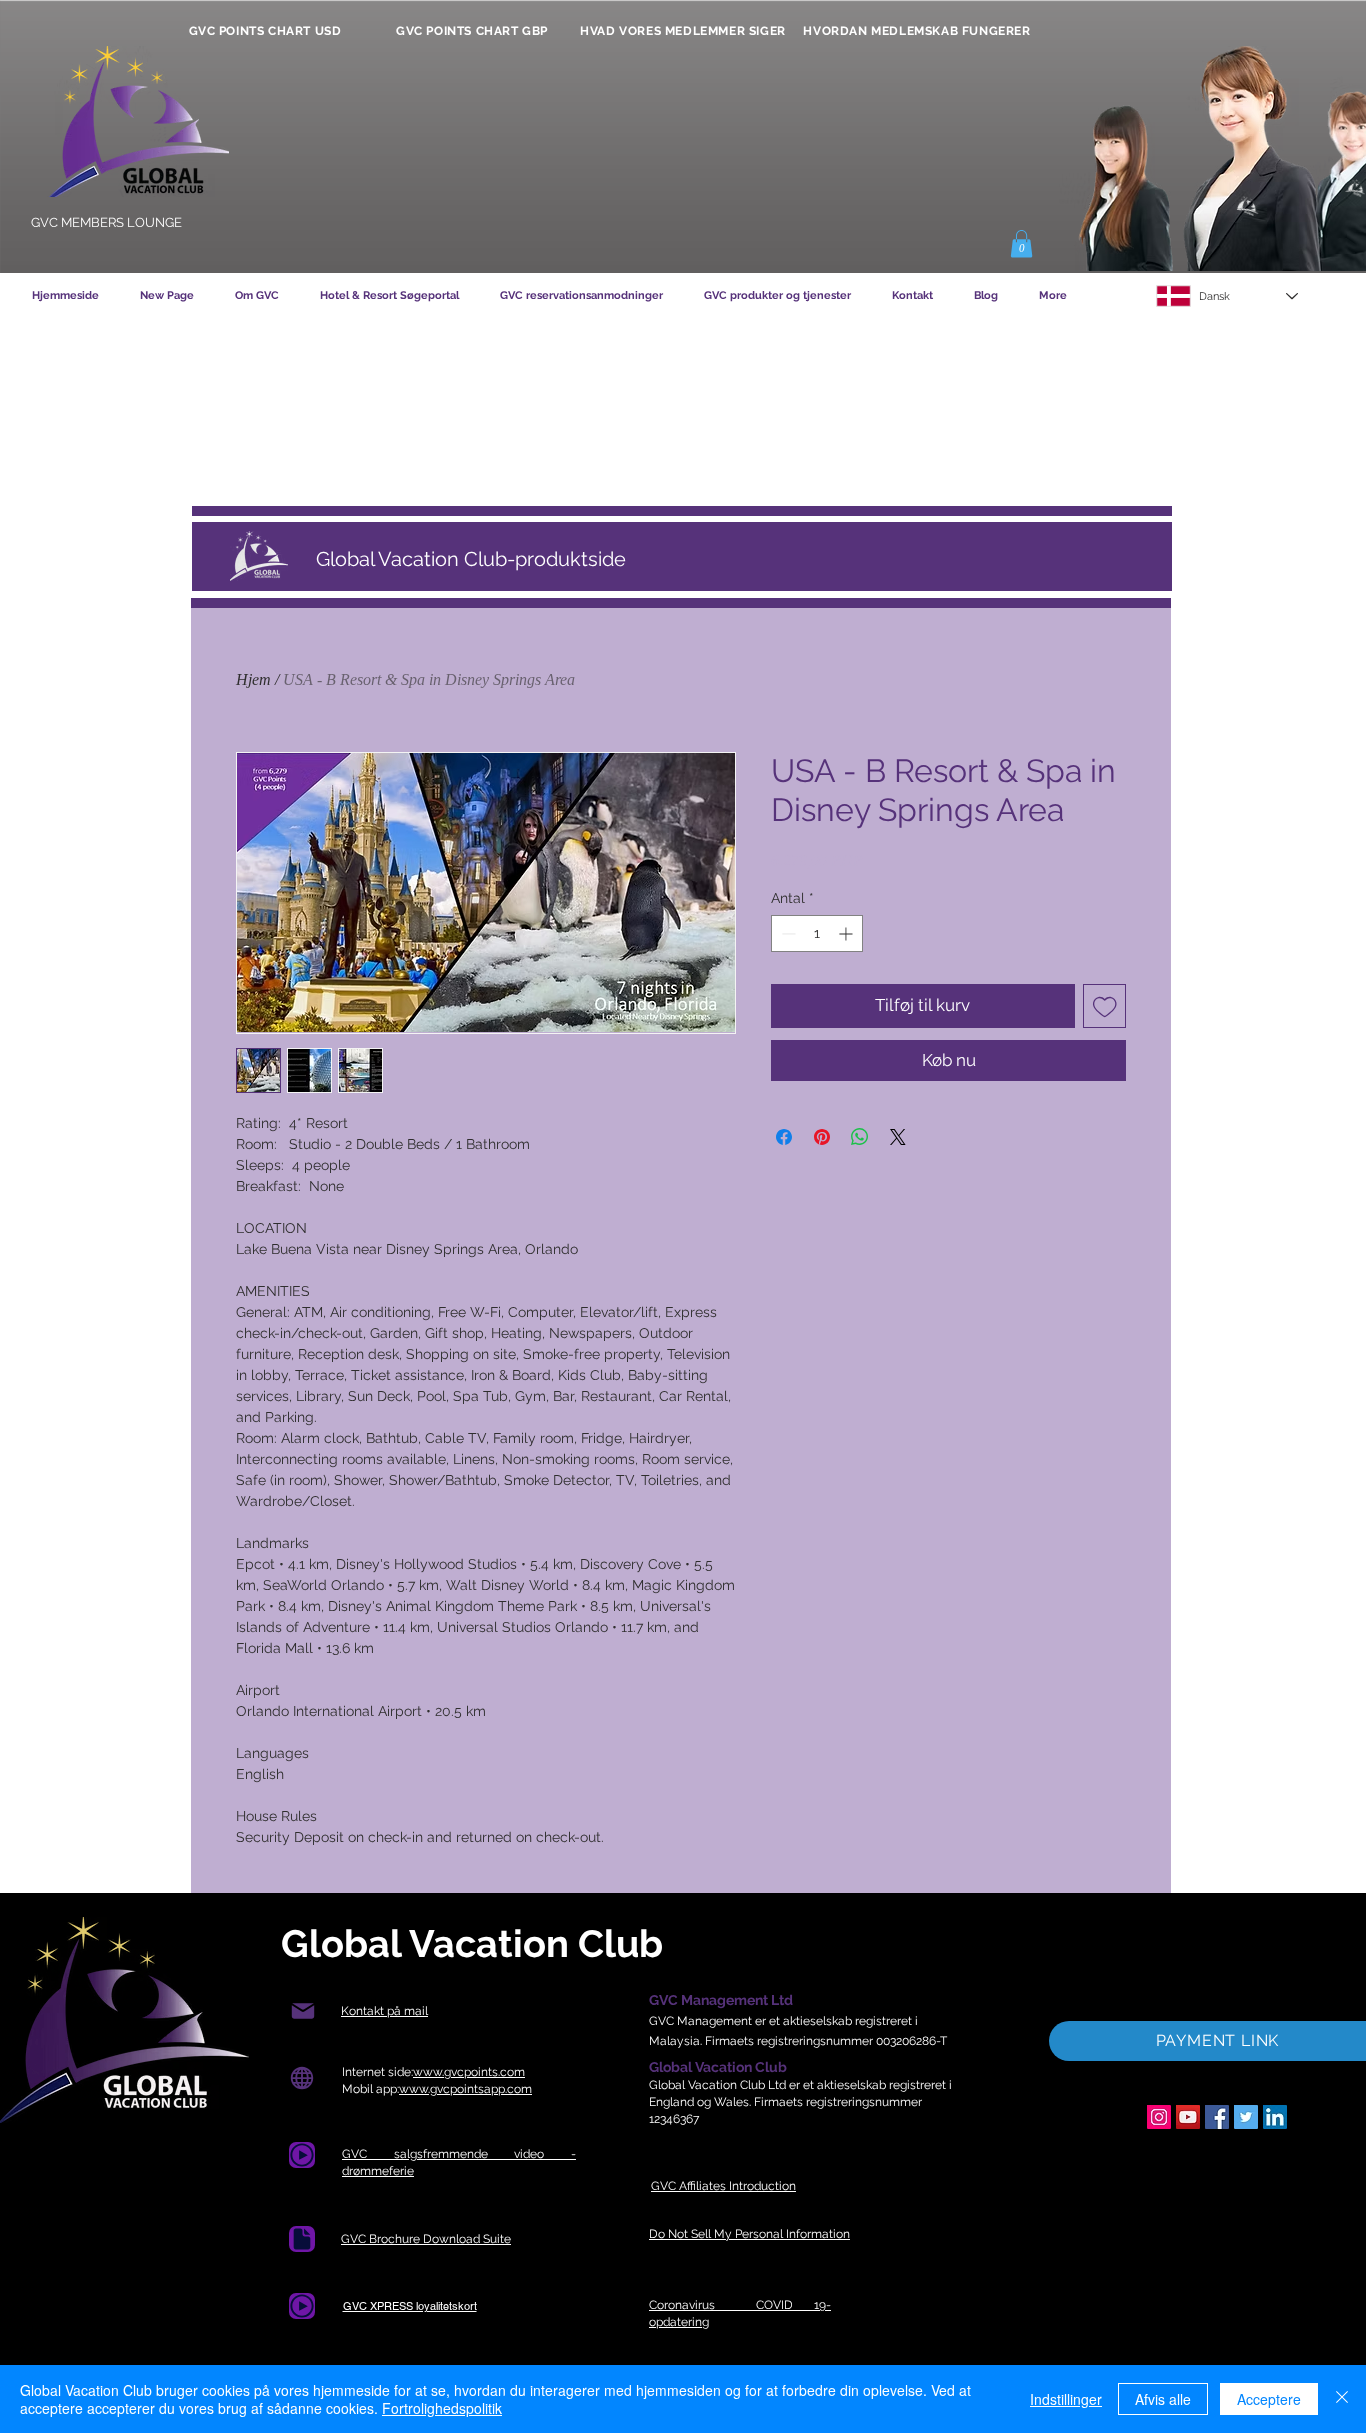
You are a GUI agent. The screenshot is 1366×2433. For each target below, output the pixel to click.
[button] (1021, 243)
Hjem (253, 679)
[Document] (302, 2155)
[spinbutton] (817, 933)
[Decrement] (786, 933)
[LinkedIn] (1275, 2117)
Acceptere (1269, 2399)
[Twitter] (1246, 2117)
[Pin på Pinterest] (822, 1137)
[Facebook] (1217, 2117)
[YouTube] (1188, 2117)
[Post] (302, 2011)
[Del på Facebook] (784, 1137)
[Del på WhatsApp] (860, 1137)
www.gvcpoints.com (469, 2072)
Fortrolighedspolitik (442, 2408)
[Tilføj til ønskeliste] (1105, 1006)
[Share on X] (898, 1137)
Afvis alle (1163, 2399)
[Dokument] (302, 2239)
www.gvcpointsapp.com (465, 2089)
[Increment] (847, 933)
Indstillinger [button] (1066, 2399)
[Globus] (301, 2078)
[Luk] (1342, 2399)
